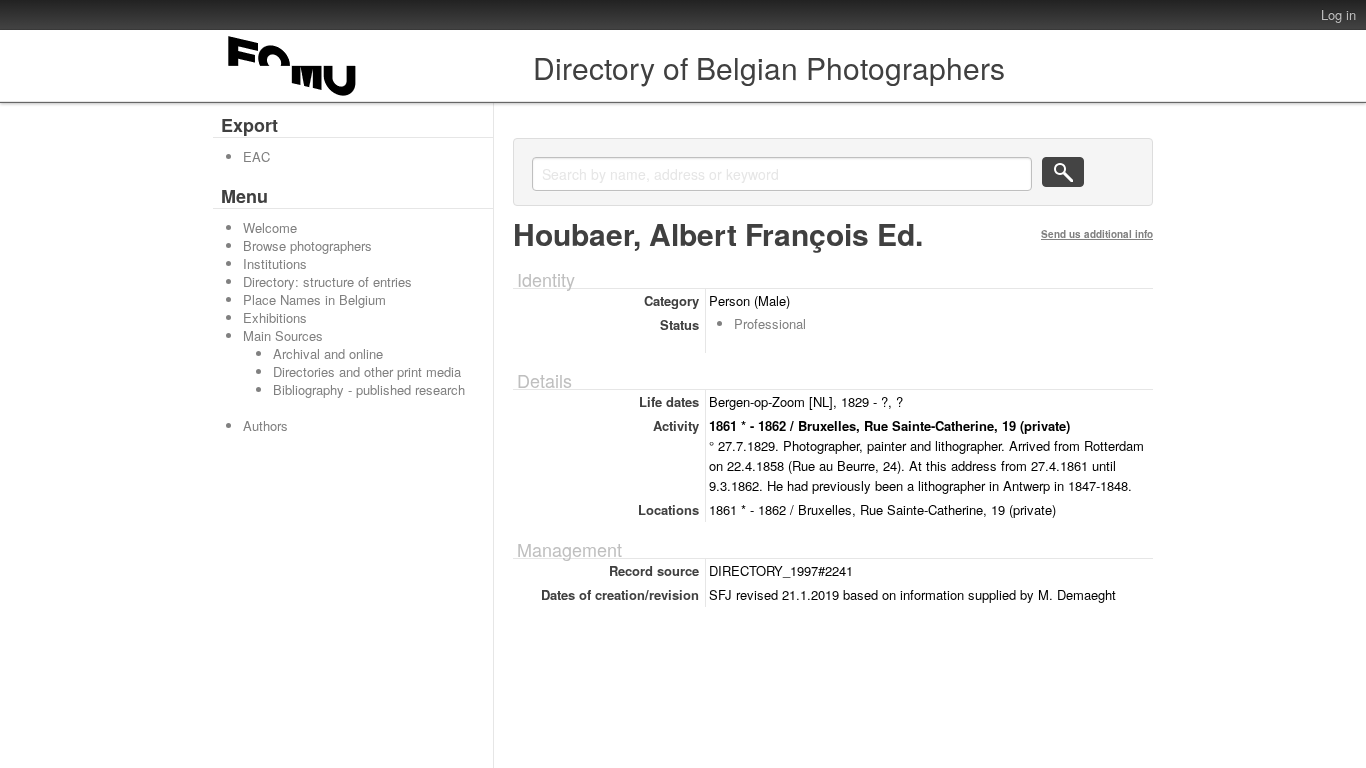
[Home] (293, 95)
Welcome (270, 227)
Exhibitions (275, 317)
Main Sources (283, 335)
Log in (1338, 14)
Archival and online (328, 353)
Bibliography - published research (369, 389)
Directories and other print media (367, 371)
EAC (256, 156)
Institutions (275, 263)
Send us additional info (1097, 234)
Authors (265, 425)
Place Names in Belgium (314, 299)
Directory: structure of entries (327, 281)
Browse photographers (307, 245)
